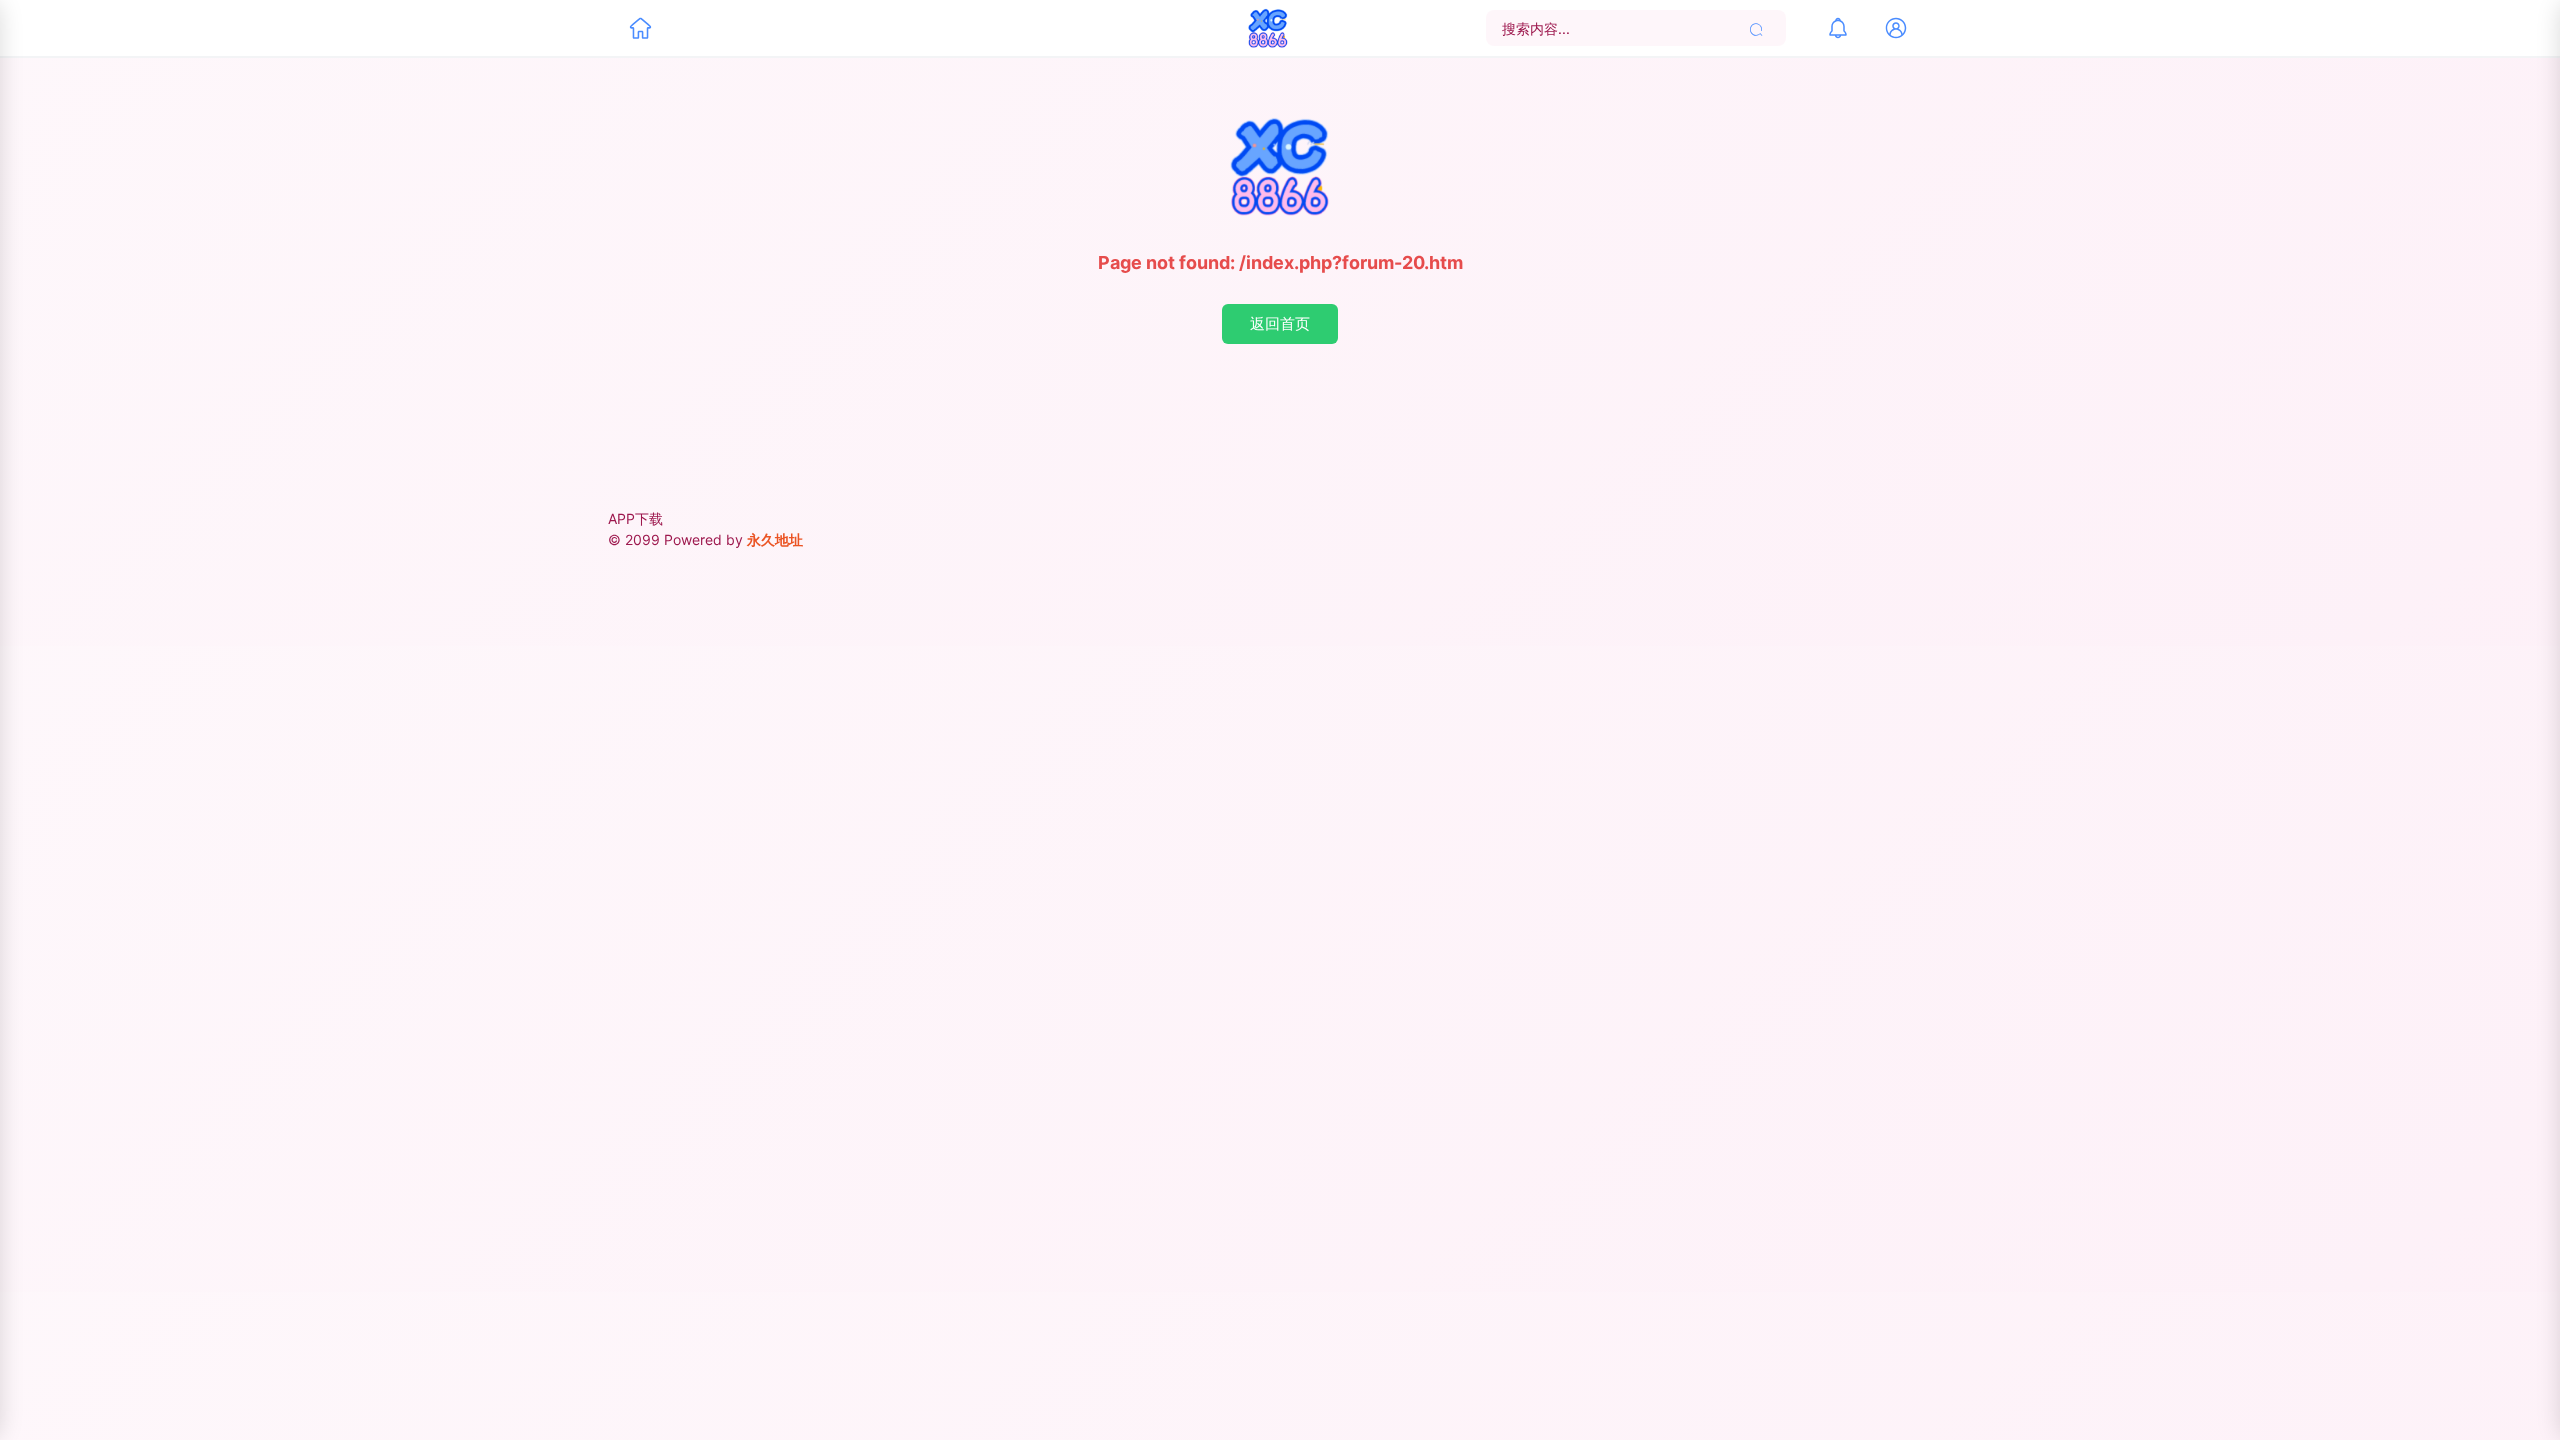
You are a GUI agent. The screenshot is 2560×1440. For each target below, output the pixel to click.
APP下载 (635, 518)
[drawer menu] (640, 28)
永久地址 (775, 539)
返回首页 (1280, 323)
